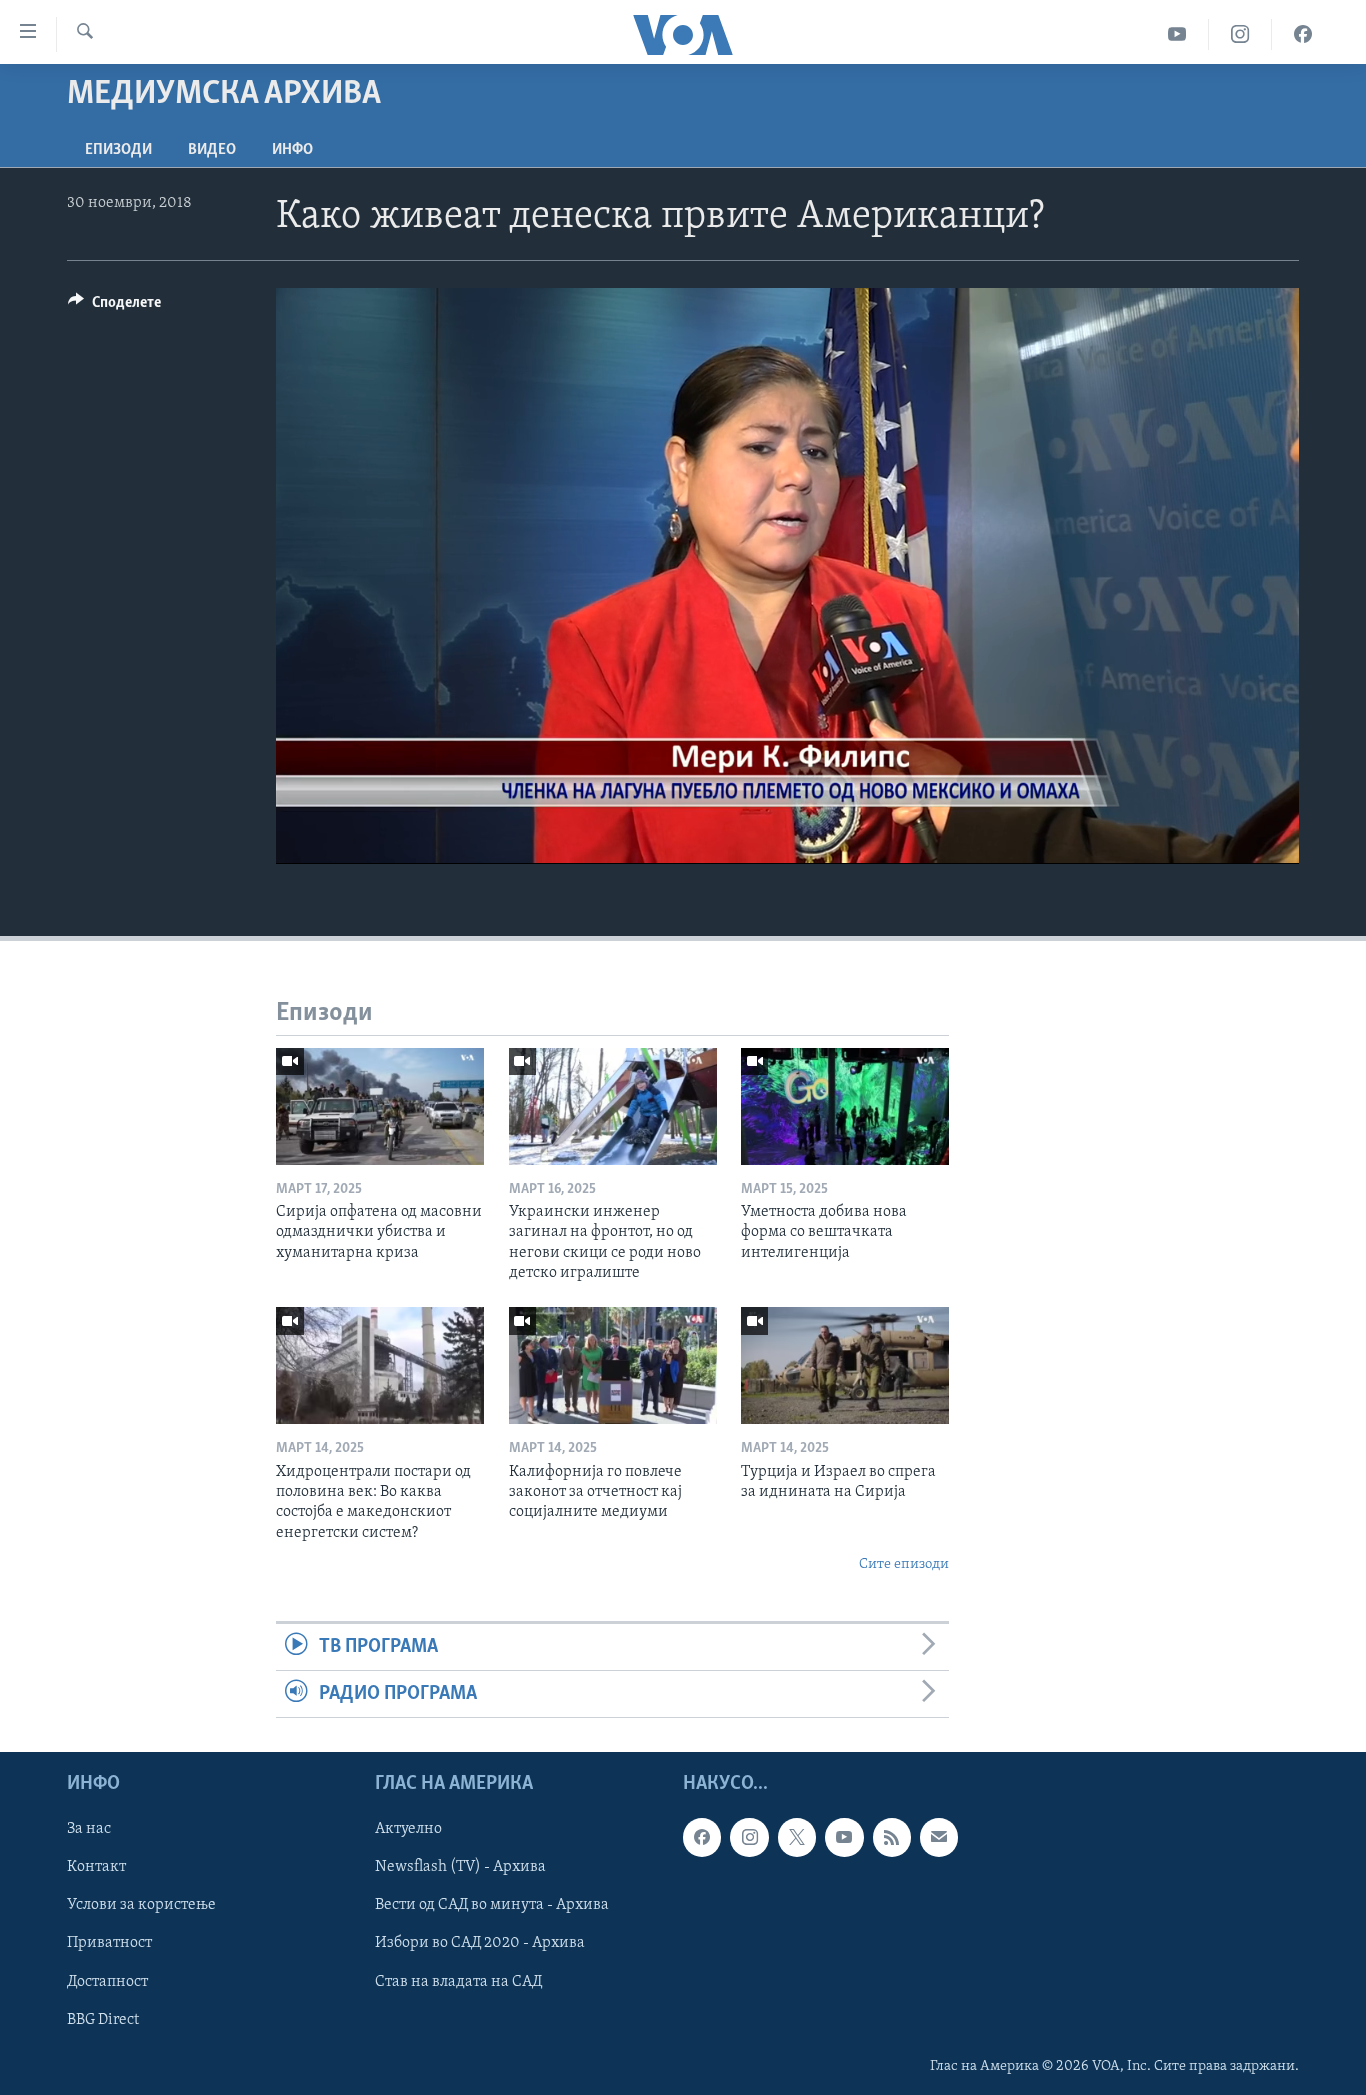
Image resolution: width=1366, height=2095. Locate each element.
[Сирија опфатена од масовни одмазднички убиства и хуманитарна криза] (380, 1106)
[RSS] (892, 1838)
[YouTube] (1177, 34)
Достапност (107, 1982)
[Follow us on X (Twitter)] (797, 1838)
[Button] (114, 307)
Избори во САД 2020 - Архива (480, 1944)
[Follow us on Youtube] (844, 1838)
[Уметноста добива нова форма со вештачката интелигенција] (845, 1106)
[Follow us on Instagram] (749, 1838)
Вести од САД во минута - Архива (492, 1906)
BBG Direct (103, 2020)
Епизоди (118, 150)
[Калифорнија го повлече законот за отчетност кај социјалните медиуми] (613, 1365)
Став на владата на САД (458, 1982)
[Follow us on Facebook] (702, 1838)
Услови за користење (141, 1906)
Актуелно (408, 1830)
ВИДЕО (212, 150)
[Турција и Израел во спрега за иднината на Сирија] (845, 1365)
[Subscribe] (939, 1838)
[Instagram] (1240, 34)
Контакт (96, 1868)
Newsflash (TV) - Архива (460, 1868)
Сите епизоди (904, 1564)
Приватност (109, 1944)
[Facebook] (1303, 34)
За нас (89, 1830)
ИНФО (292, 150)
